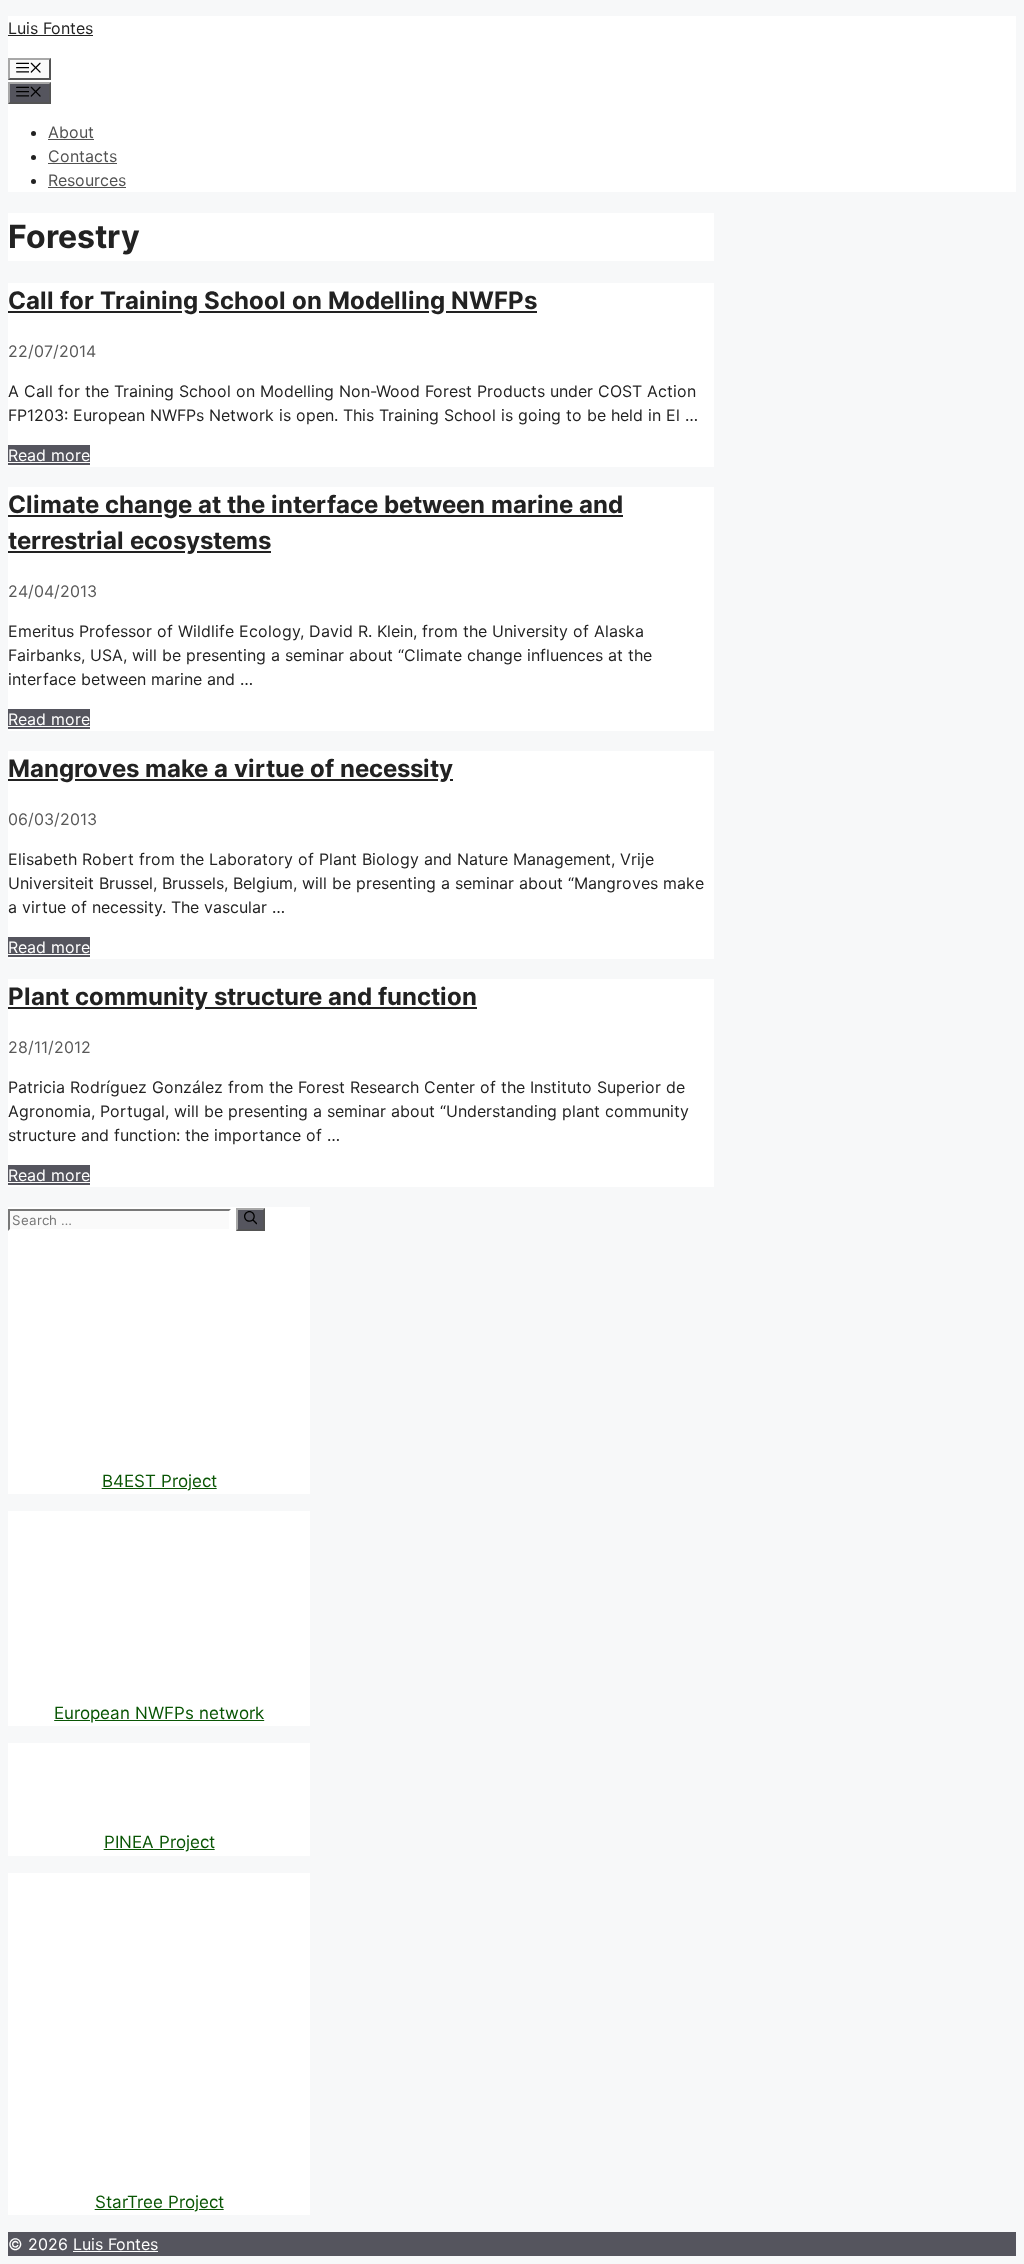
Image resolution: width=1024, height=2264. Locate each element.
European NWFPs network (159, 1713)
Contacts (82, 156)
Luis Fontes (50, 28)
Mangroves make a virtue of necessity (230, 768)
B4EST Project (159, 1481)
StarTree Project (159, 2202)
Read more (49, 455)
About (71, 132)
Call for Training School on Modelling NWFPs (272, 300)
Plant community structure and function (242, 996)
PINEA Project (159, 1842)
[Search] (250, 1219)
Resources (87, 180)
